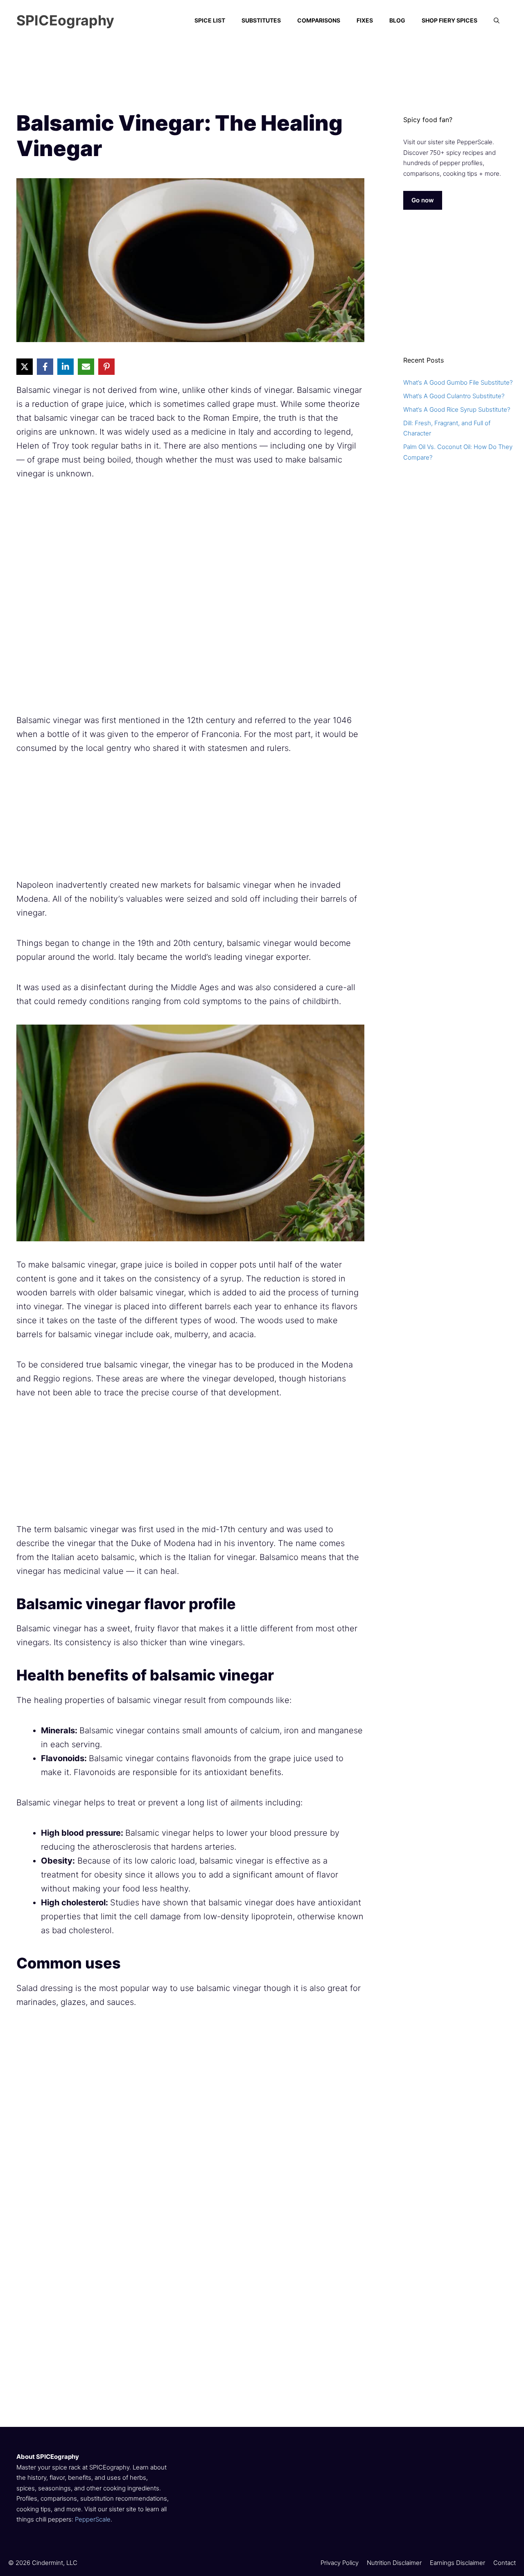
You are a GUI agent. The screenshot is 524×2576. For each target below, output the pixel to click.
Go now (423, 200)
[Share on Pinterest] (106, 367)
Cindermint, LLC (55, 2563)
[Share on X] (25, 367)
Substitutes (261, 20)
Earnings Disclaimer (457, 2563)
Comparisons (319, 20)
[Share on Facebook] (45, 367)
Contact (505, 2563)
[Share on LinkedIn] (65, 367)
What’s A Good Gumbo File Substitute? (458, 382)
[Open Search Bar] (497, 20)
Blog (397, 20)
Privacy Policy (340, 2563)
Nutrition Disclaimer (394, 2563)
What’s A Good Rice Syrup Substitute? (457, 409)
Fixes (365, 20)
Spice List (210, 20)
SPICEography (65, 20)
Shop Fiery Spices (449, 20)
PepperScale (93, 2519)
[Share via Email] (86, 367)
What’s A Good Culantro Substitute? (454, 396)
